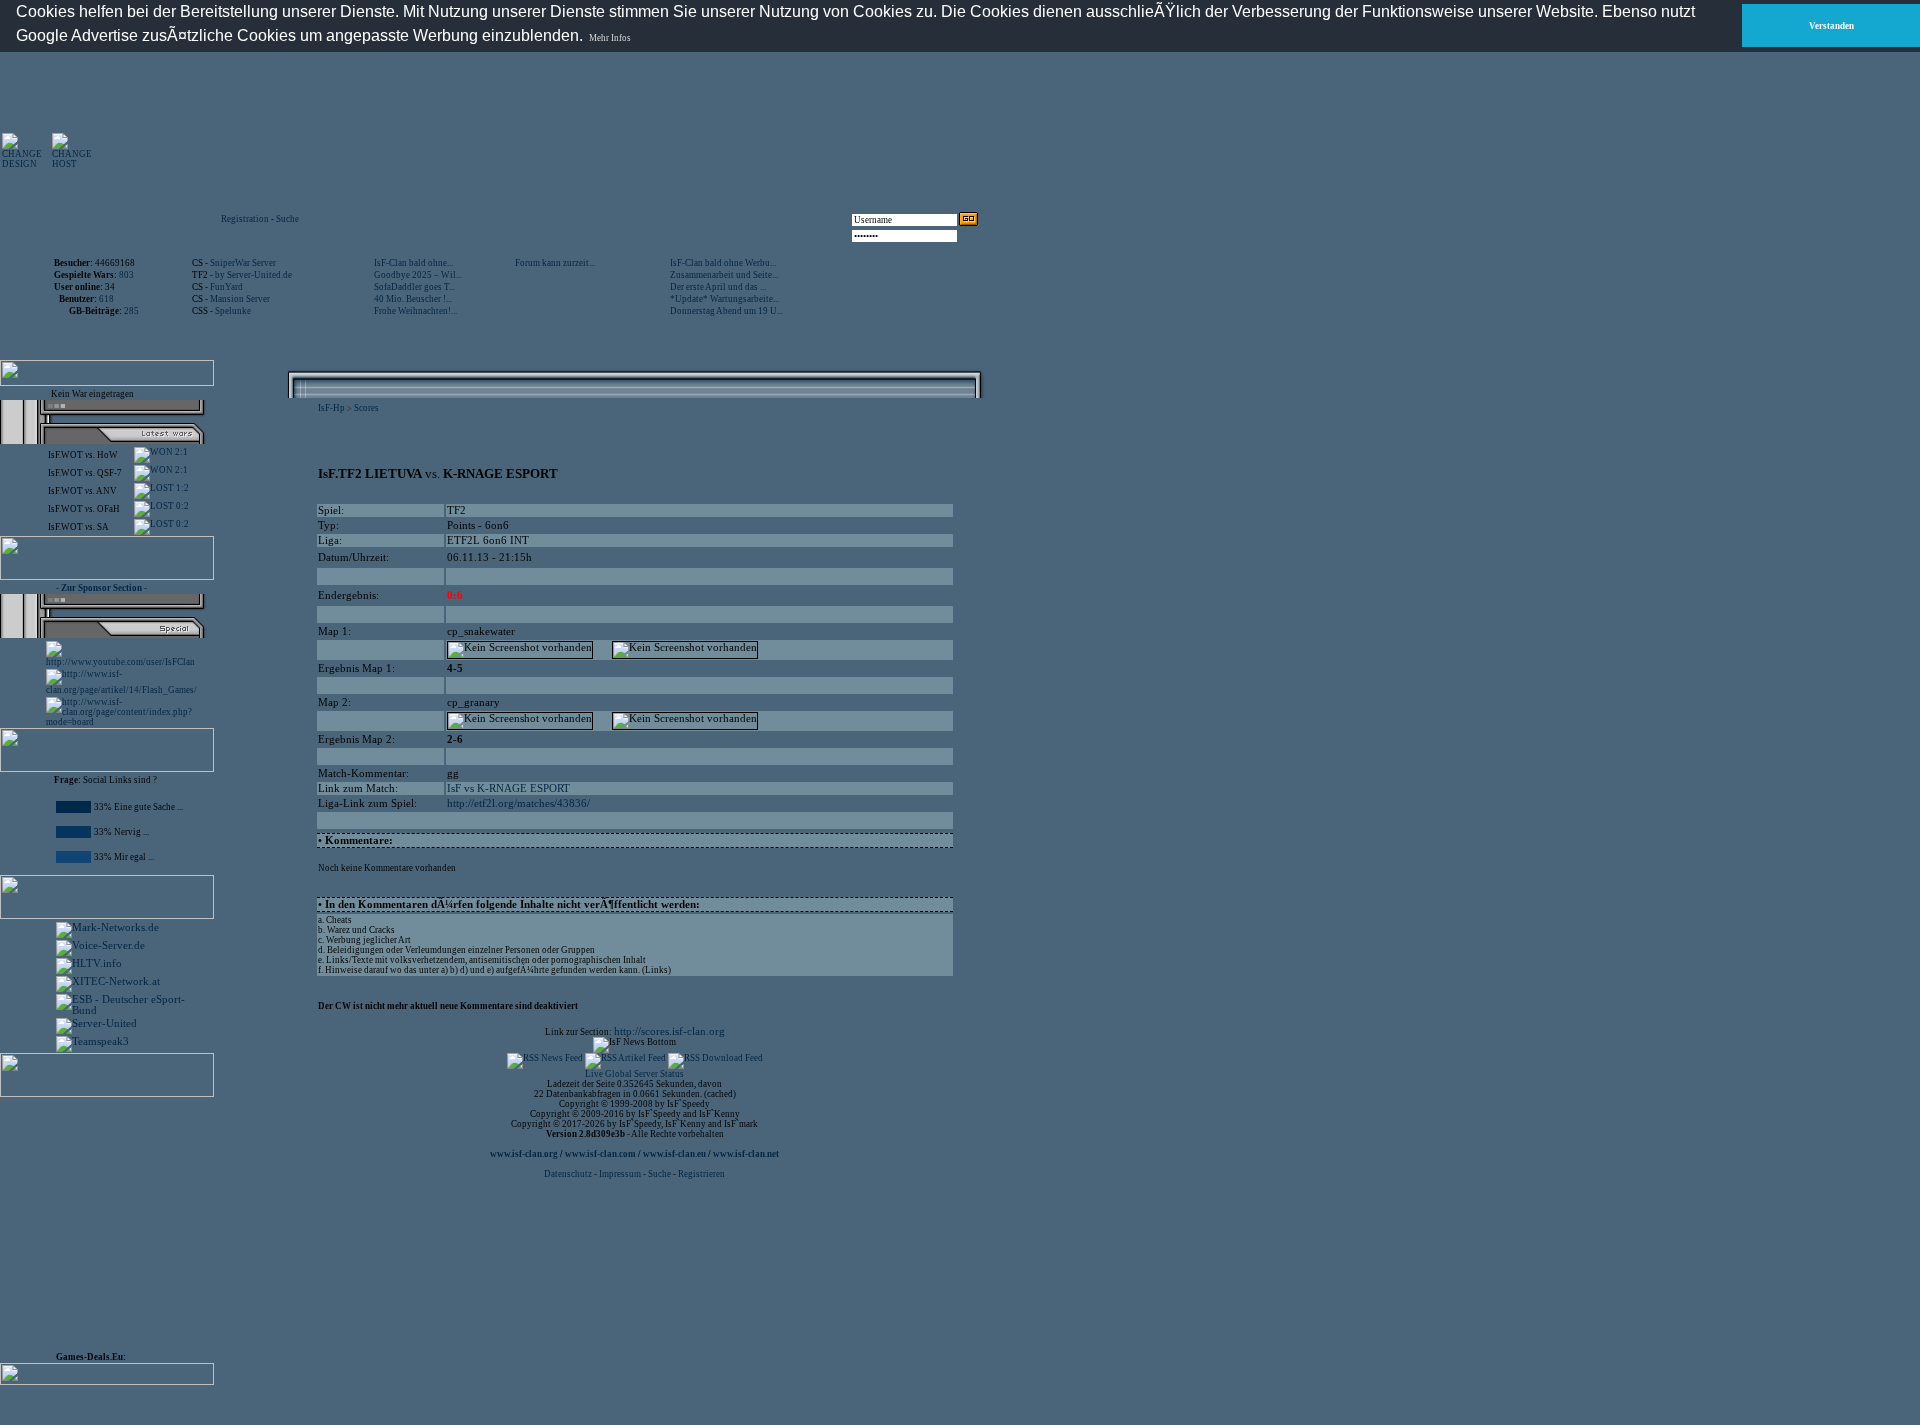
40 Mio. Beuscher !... (413, 299)
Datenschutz (569, 1174)
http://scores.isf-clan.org (669, 1031)
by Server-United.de (253, 275)
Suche (287, 219)
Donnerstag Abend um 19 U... (726, 311)
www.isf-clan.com (600, 1154)
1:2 (181, 488)
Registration (245, 219)
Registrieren (701, 1174)
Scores (366, 408)
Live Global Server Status (634, 1074)
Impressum (620, 1174)
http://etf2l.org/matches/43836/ (518, 803)
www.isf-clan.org (524, 1154)
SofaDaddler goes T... (414, 287)
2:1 (180, 452)
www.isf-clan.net (746, 1154)
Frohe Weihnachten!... (415, 311)
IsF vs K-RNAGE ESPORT (508, 788)
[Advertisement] (751, 150)
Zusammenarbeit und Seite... (724, 275)
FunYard (226, 287)
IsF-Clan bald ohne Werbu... (723, 263)
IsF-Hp (331, 408)
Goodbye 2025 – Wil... (418, 275)
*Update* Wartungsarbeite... (724, 299)
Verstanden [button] (1831, 26)
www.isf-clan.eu (674, 1154)
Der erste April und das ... (718, 287)
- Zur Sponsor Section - (101, 588)
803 (126, 275)
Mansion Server (240, 299)
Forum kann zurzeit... (555, 263)
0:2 (181, 506)
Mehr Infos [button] (610, 38)
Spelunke (233, 311)
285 (131, 311)
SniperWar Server (243, 263)
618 (106, 299)
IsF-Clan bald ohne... (413, 263)
